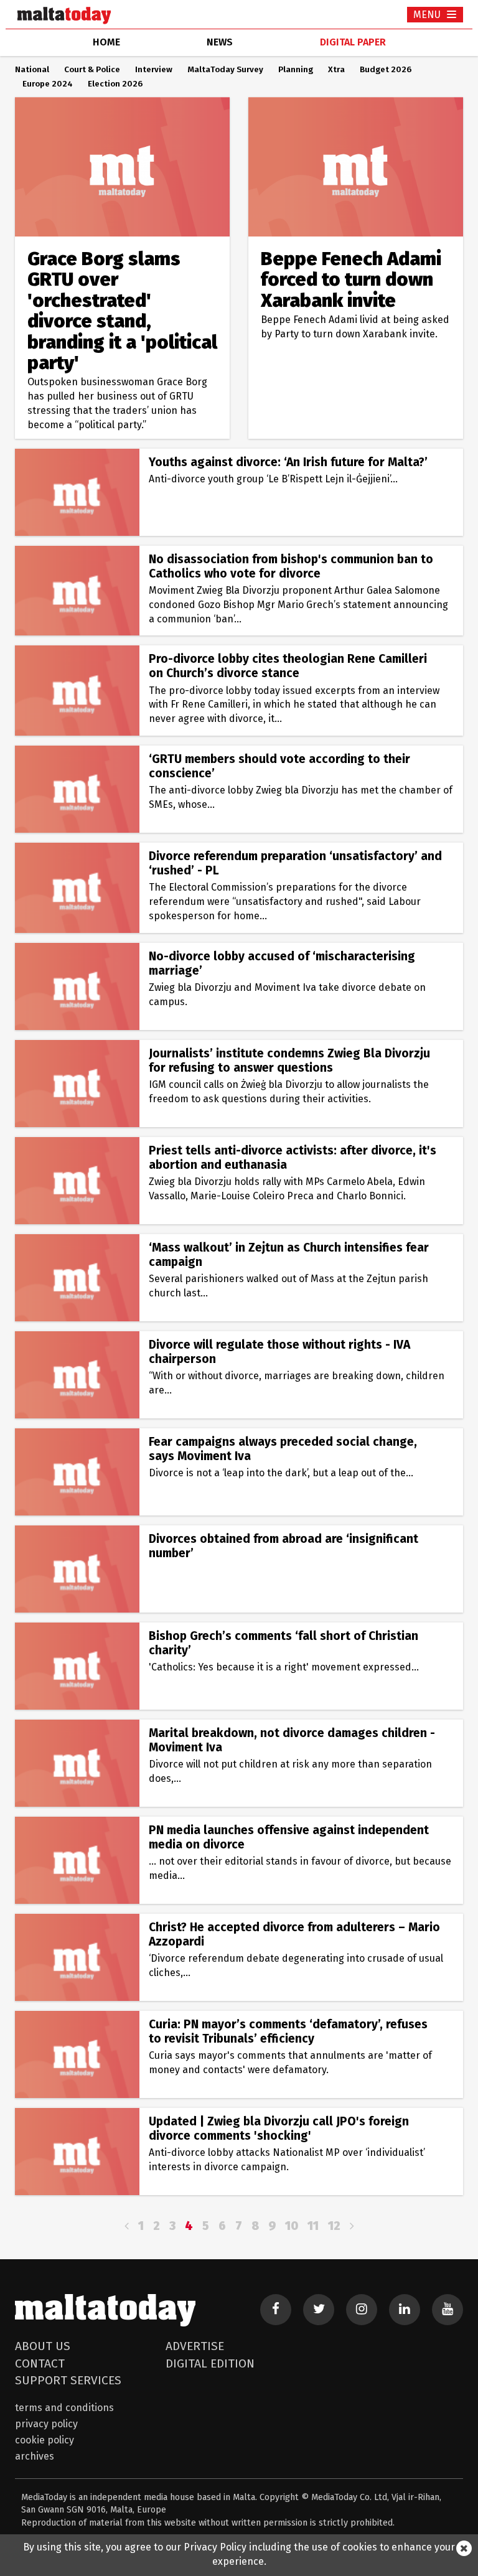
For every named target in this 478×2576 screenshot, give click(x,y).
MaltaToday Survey (225, 70)
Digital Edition (210, 2363)
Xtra (336, 70)
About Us (43, 2346)
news (220, 42)
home (106, 42)
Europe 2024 (48, 84)
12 (334, 2226)
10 (292, 2226)
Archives (35, 2456)
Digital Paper (353, 42)
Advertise (195, 2346)
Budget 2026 (386, 70)
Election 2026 (115, 84)
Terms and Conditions (64, 2408)
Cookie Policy (45, 2440)
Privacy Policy (46, 2424)
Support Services (68, 2380)
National (32, 70)
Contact (40, 2363)
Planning (296, 70)
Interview (154, 70)
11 (313, 2226)
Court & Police (92, 70)
